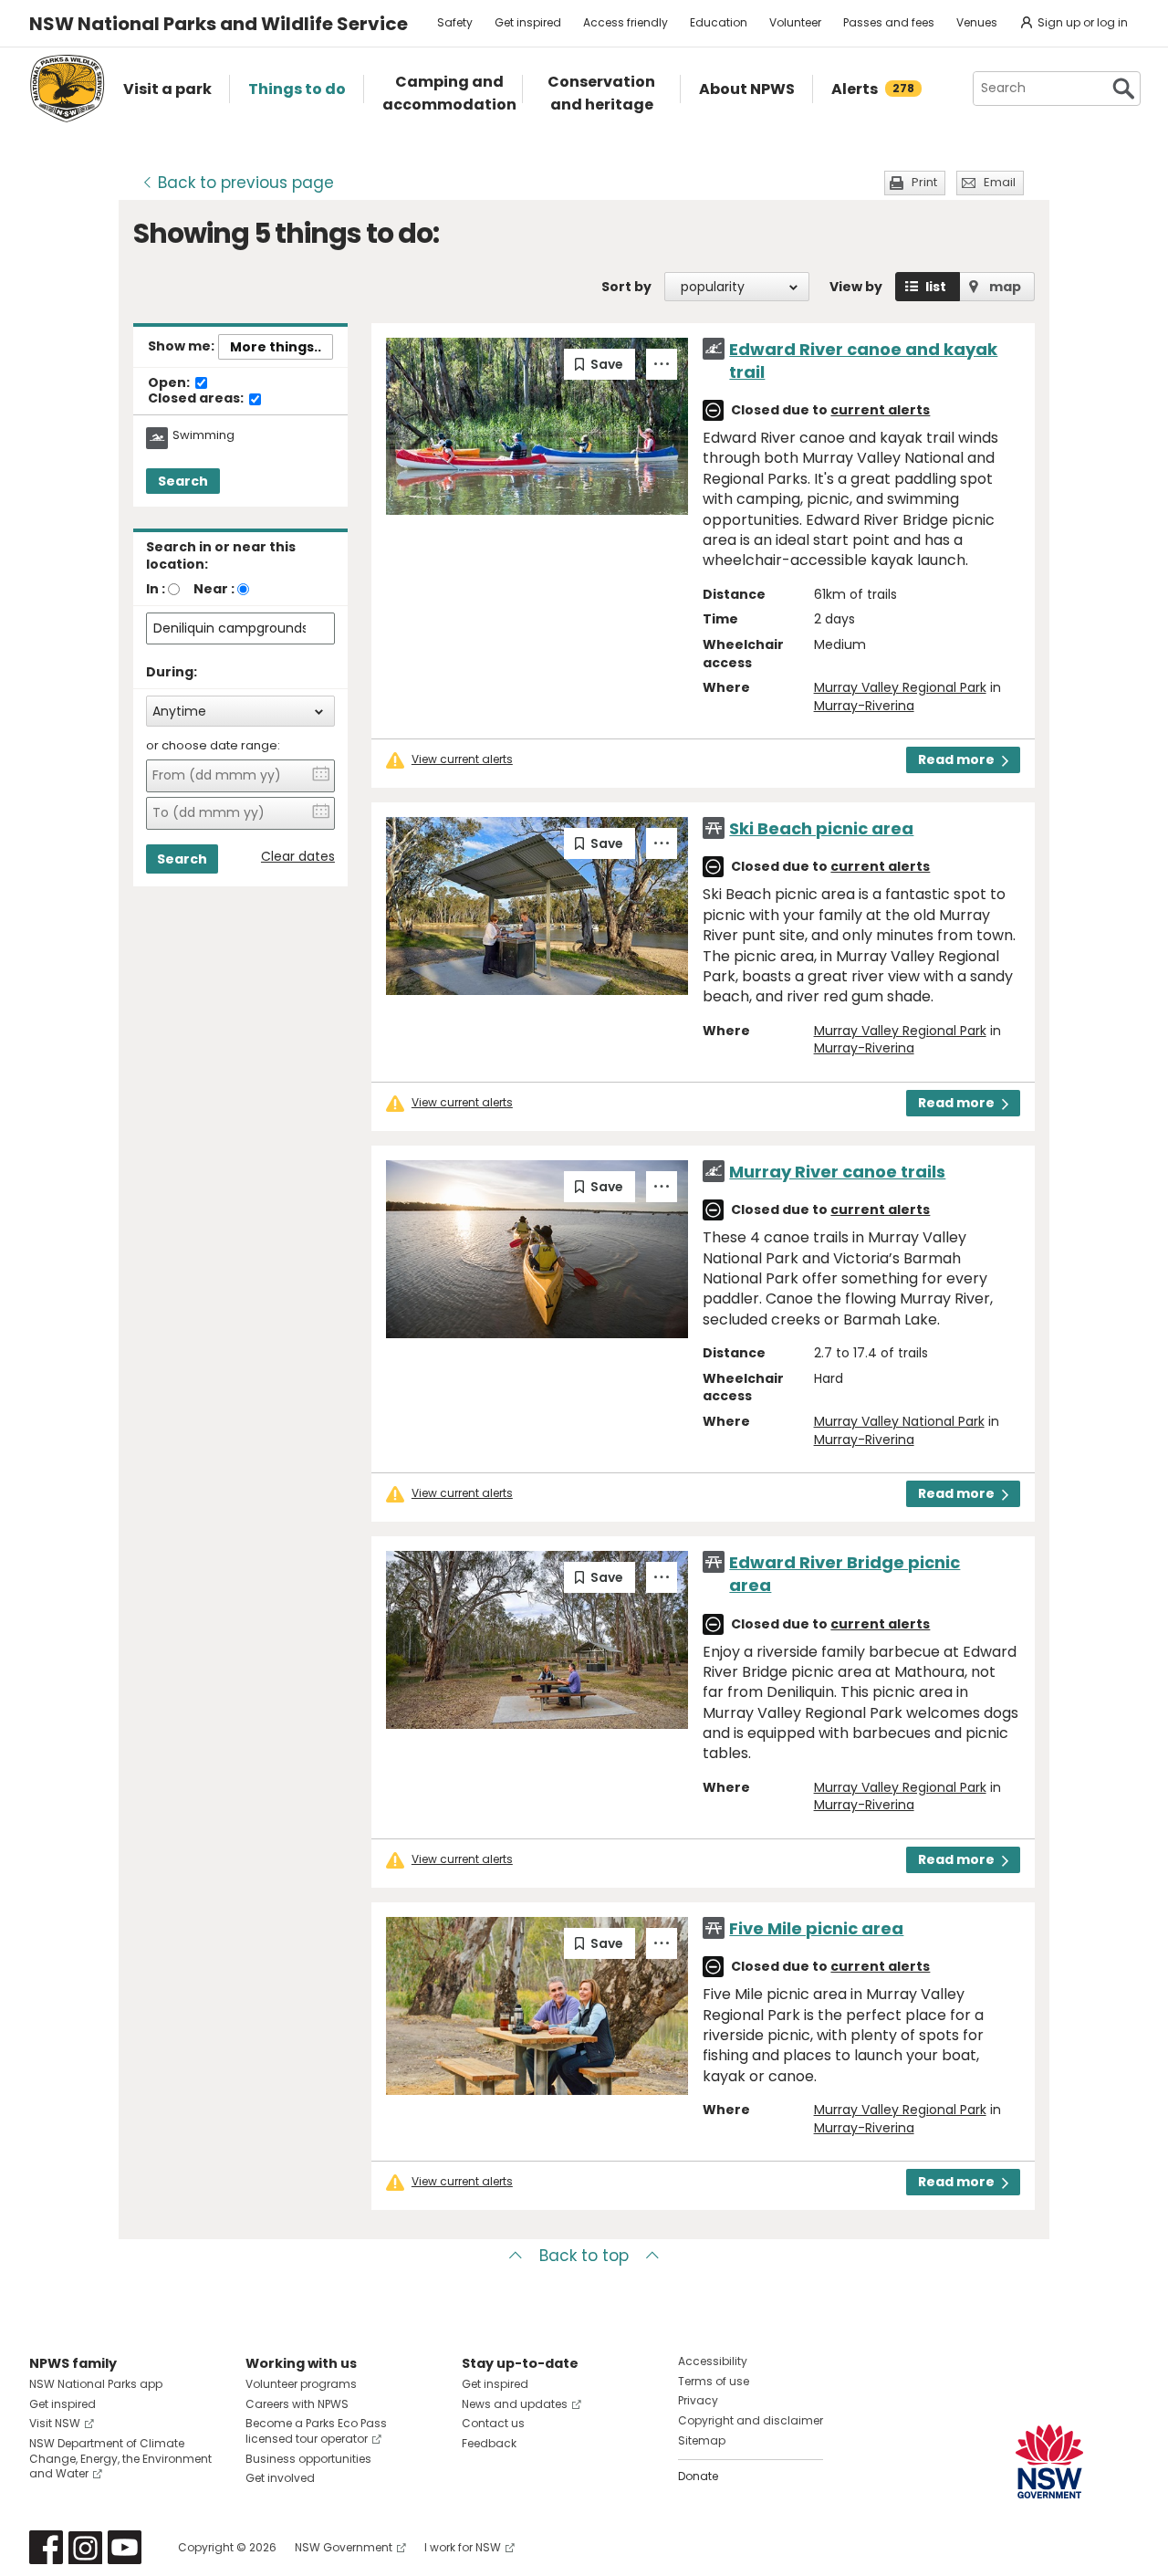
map (1005, 287)
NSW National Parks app (96, 2384)
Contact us (493, 2423)
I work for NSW (463, 2547)
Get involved (280, 2478)
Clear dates (298, 857)
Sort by (626, 287)
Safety (455, 22)
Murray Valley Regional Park (900, 687)
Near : (214, 589)
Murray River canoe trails (837, 1172)
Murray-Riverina (864, 706)
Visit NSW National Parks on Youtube (125, 2547)
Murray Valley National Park (899, 1421)
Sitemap (702, 2440)
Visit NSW (55, 2423)
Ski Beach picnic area (821, 828)
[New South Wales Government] (1049, 2461)
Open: (170, 383)
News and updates (515, 2404)
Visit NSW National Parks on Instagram (85, 2547)
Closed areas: (197, 399)
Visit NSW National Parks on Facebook (46, 2547)
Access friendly (626, 22)
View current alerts (462, 759)
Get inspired (528, 22)
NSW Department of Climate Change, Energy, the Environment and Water (120, 2459)
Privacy (698, 2400)
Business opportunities (308, 2459)
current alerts (880, 410)
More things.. (276, 347)
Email (1000, 182)
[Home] (67, 89)
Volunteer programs (301, 2384)
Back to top (584, 2256)
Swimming (203, 435)
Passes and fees (889, 22)
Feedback (489, 2443)
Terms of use (714, 2381)
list (936, 287)
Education (719, 22)
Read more (956, 759)
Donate (698, 2476)
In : (156, 589)
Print (924, 182)
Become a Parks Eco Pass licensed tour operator (316, 2431)
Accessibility (713, 2361)
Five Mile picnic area (816, 1928)
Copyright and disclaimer (751, 2420)
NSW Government (344, 2547)
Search (183, 481)
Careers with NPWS (297, 2404)
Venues (977, 22)
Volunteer (795, 22)
